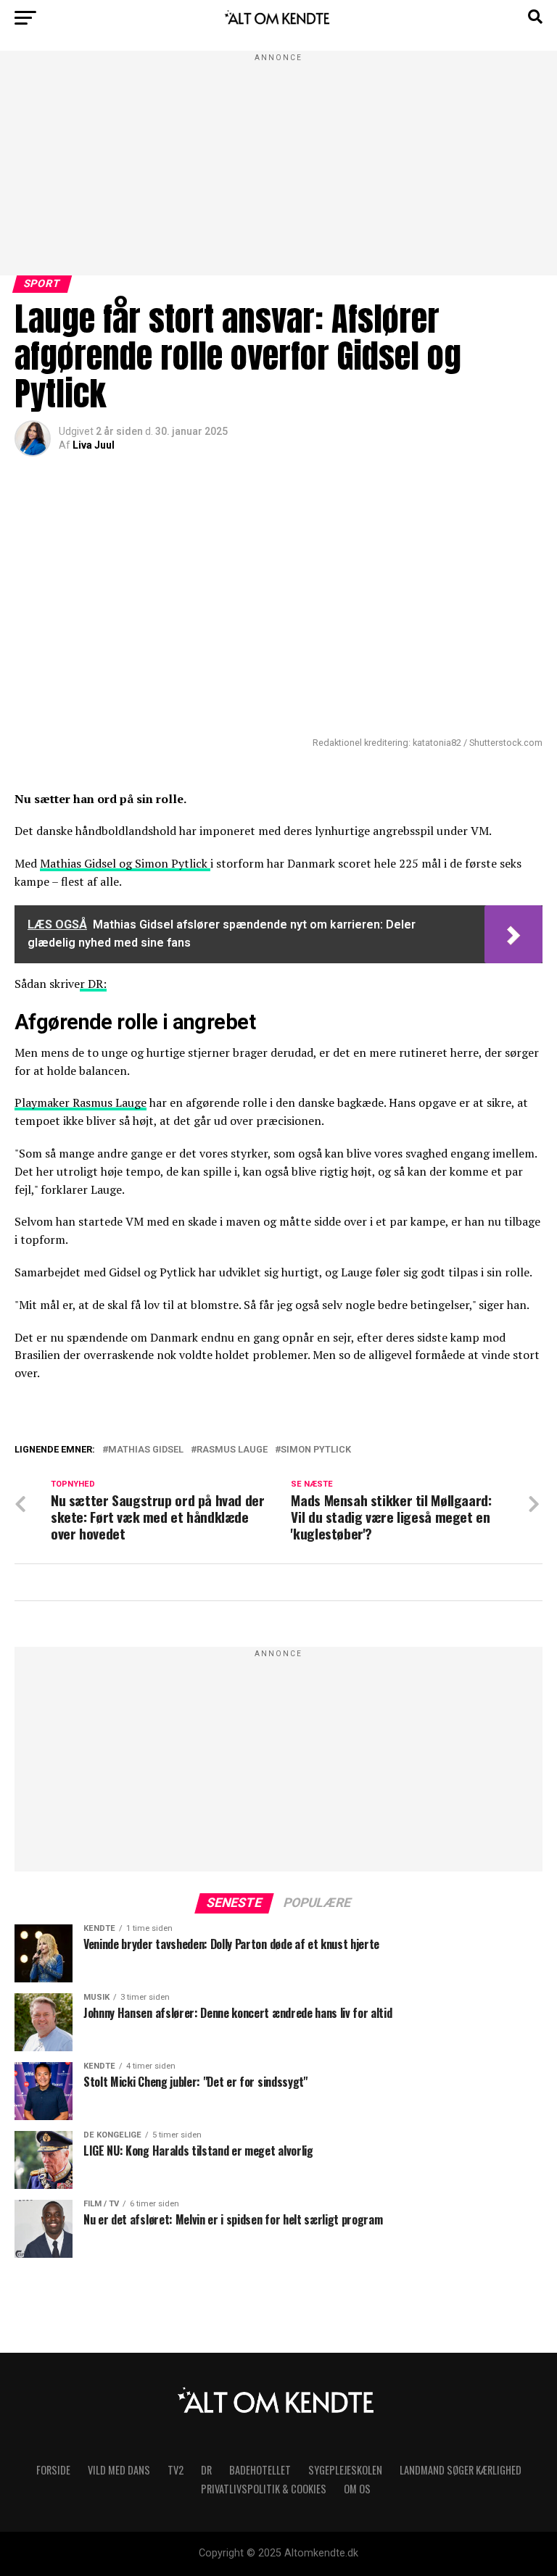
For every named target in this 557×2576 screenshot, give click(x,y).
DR (206, 2470)
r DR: (93, 984)
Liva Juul (94, 445)
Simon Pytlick (316, 1450)
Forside (53, 2470)
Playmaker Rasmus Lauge (81, 1102)
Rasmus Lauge (232, 1450)
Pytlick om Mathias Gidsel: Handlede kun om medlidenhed (263, 1467)
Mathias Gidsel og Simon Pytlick (125, 863)
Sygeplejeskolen (345, 2470)
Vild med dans (119, 2470)
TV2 (176, 2470)
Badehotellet (260, 2470)
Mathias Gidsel (146, 1450)
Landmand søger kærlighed (461, 2470)
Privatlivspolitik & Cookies (264, 2489)
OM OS (357, 2489)
